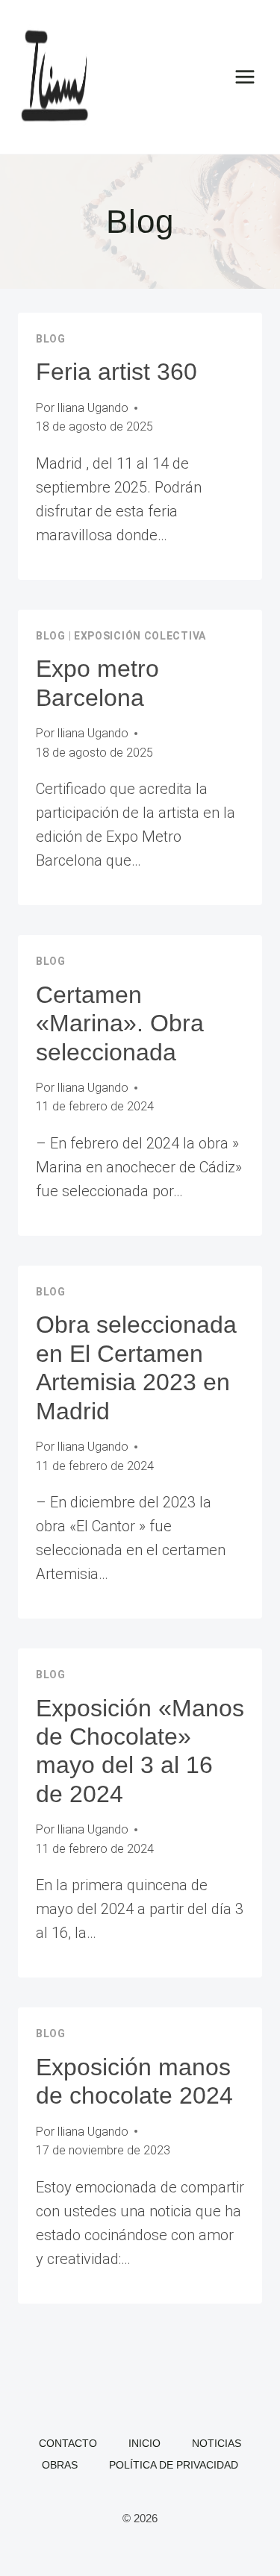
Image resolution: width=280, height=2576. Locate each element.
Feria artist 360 (116, 372)
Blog (51, 339)
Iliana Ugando (93, 408)
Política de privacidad (174, 2465)
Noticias (217, 2443)
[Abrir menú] (245, 76)
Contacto (68, 2443)
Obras (60, 2465)
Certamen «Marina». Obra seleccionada (120, 1023)
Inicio (144, 2443)
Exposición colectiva (140, 636)
